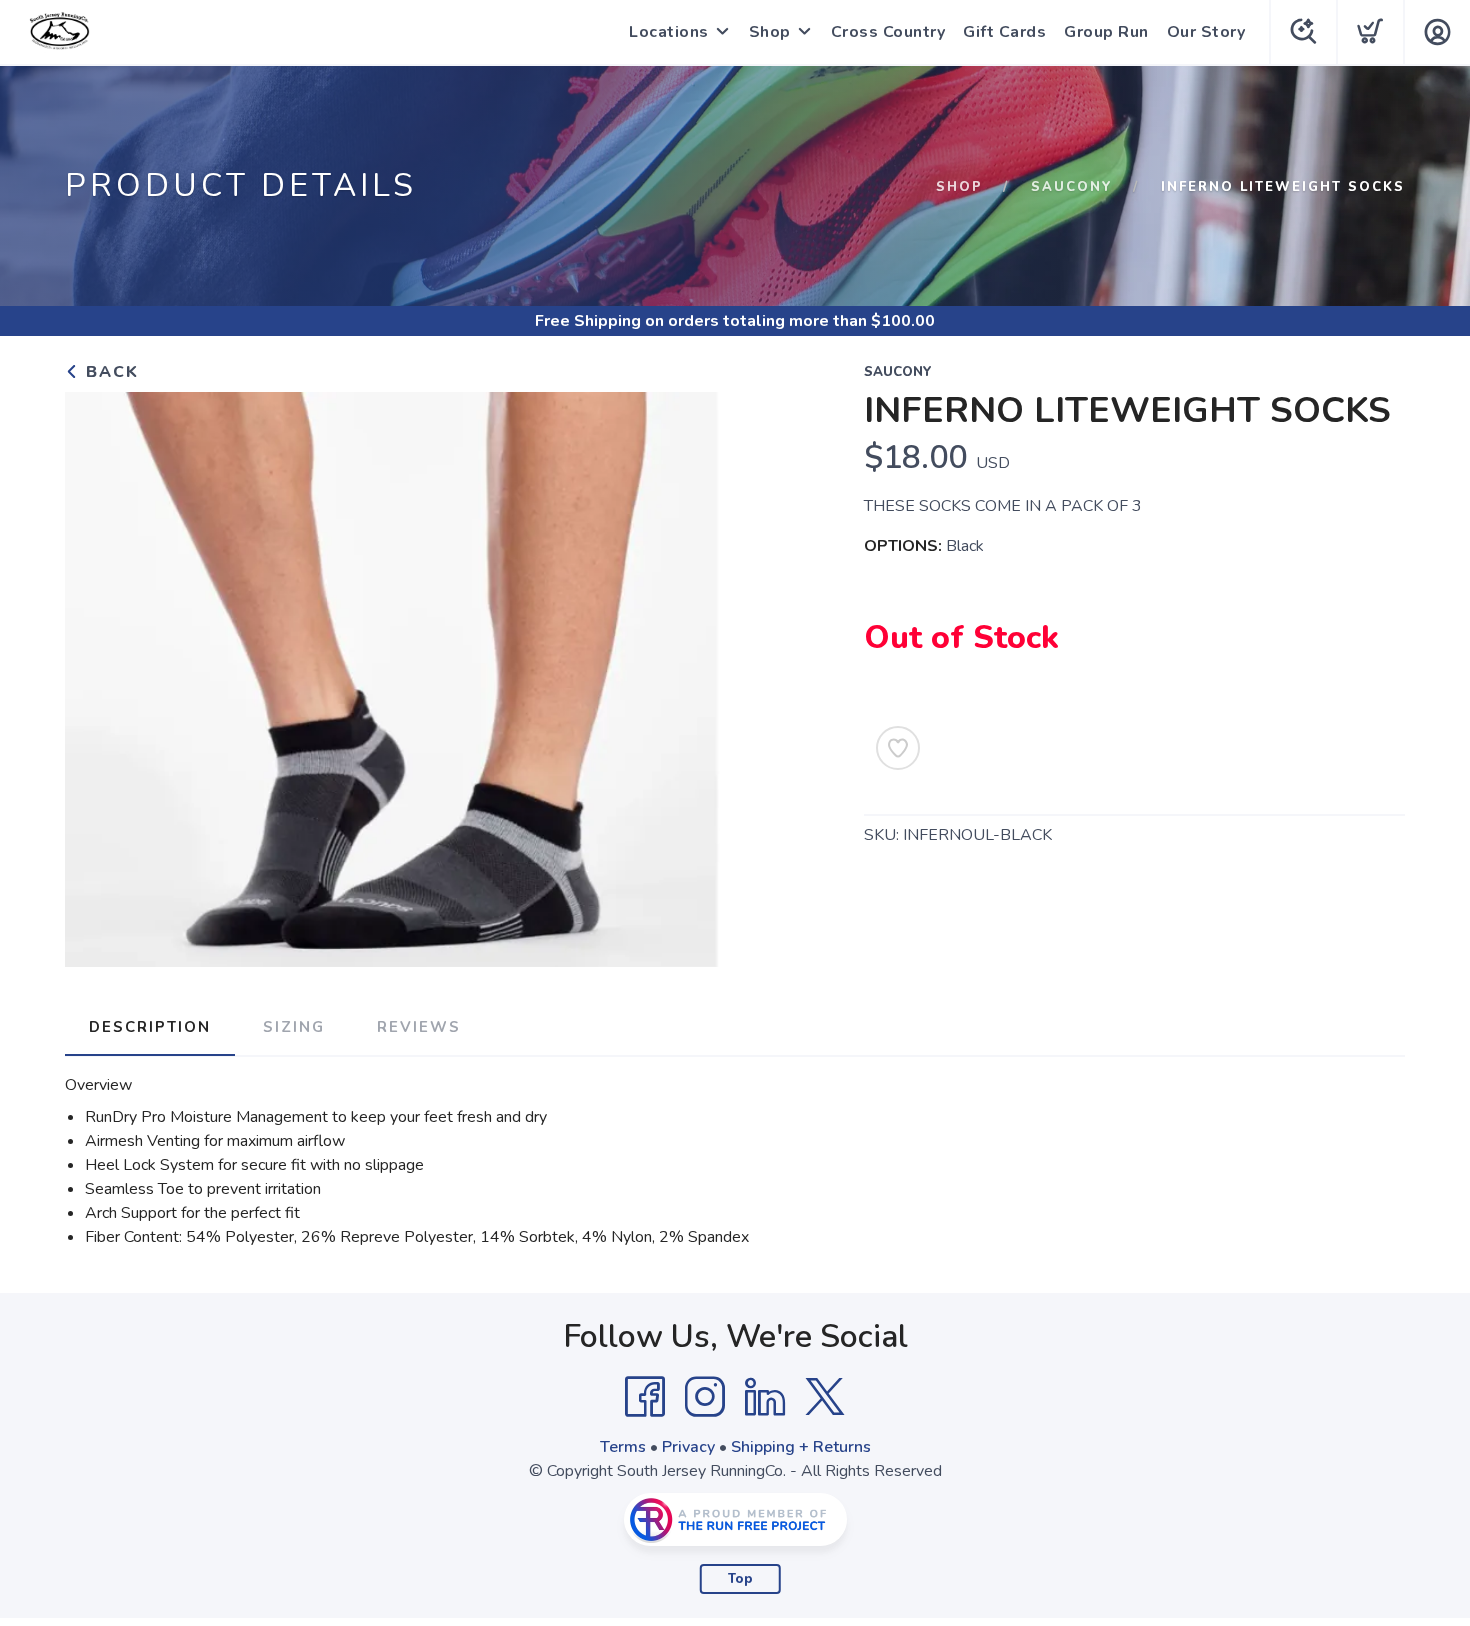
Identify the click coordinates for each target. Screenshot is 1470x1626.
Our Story (1206, 32)
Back (109, 372)
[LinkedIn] (765, 1397)
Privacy (688, 1447)
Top (740, 1579)
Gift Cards (1004, 32)
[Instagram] (705, 1397)
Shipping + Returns (801, 1447)
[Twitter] (825, 1397)
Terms (623, 1447)
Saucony (1072, 187)
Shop (770, 32)
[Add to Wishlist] (898, 748)
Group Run (1106, 32)
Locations (669, 32)
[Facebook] (645, 1397)
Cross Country (888, 32)
